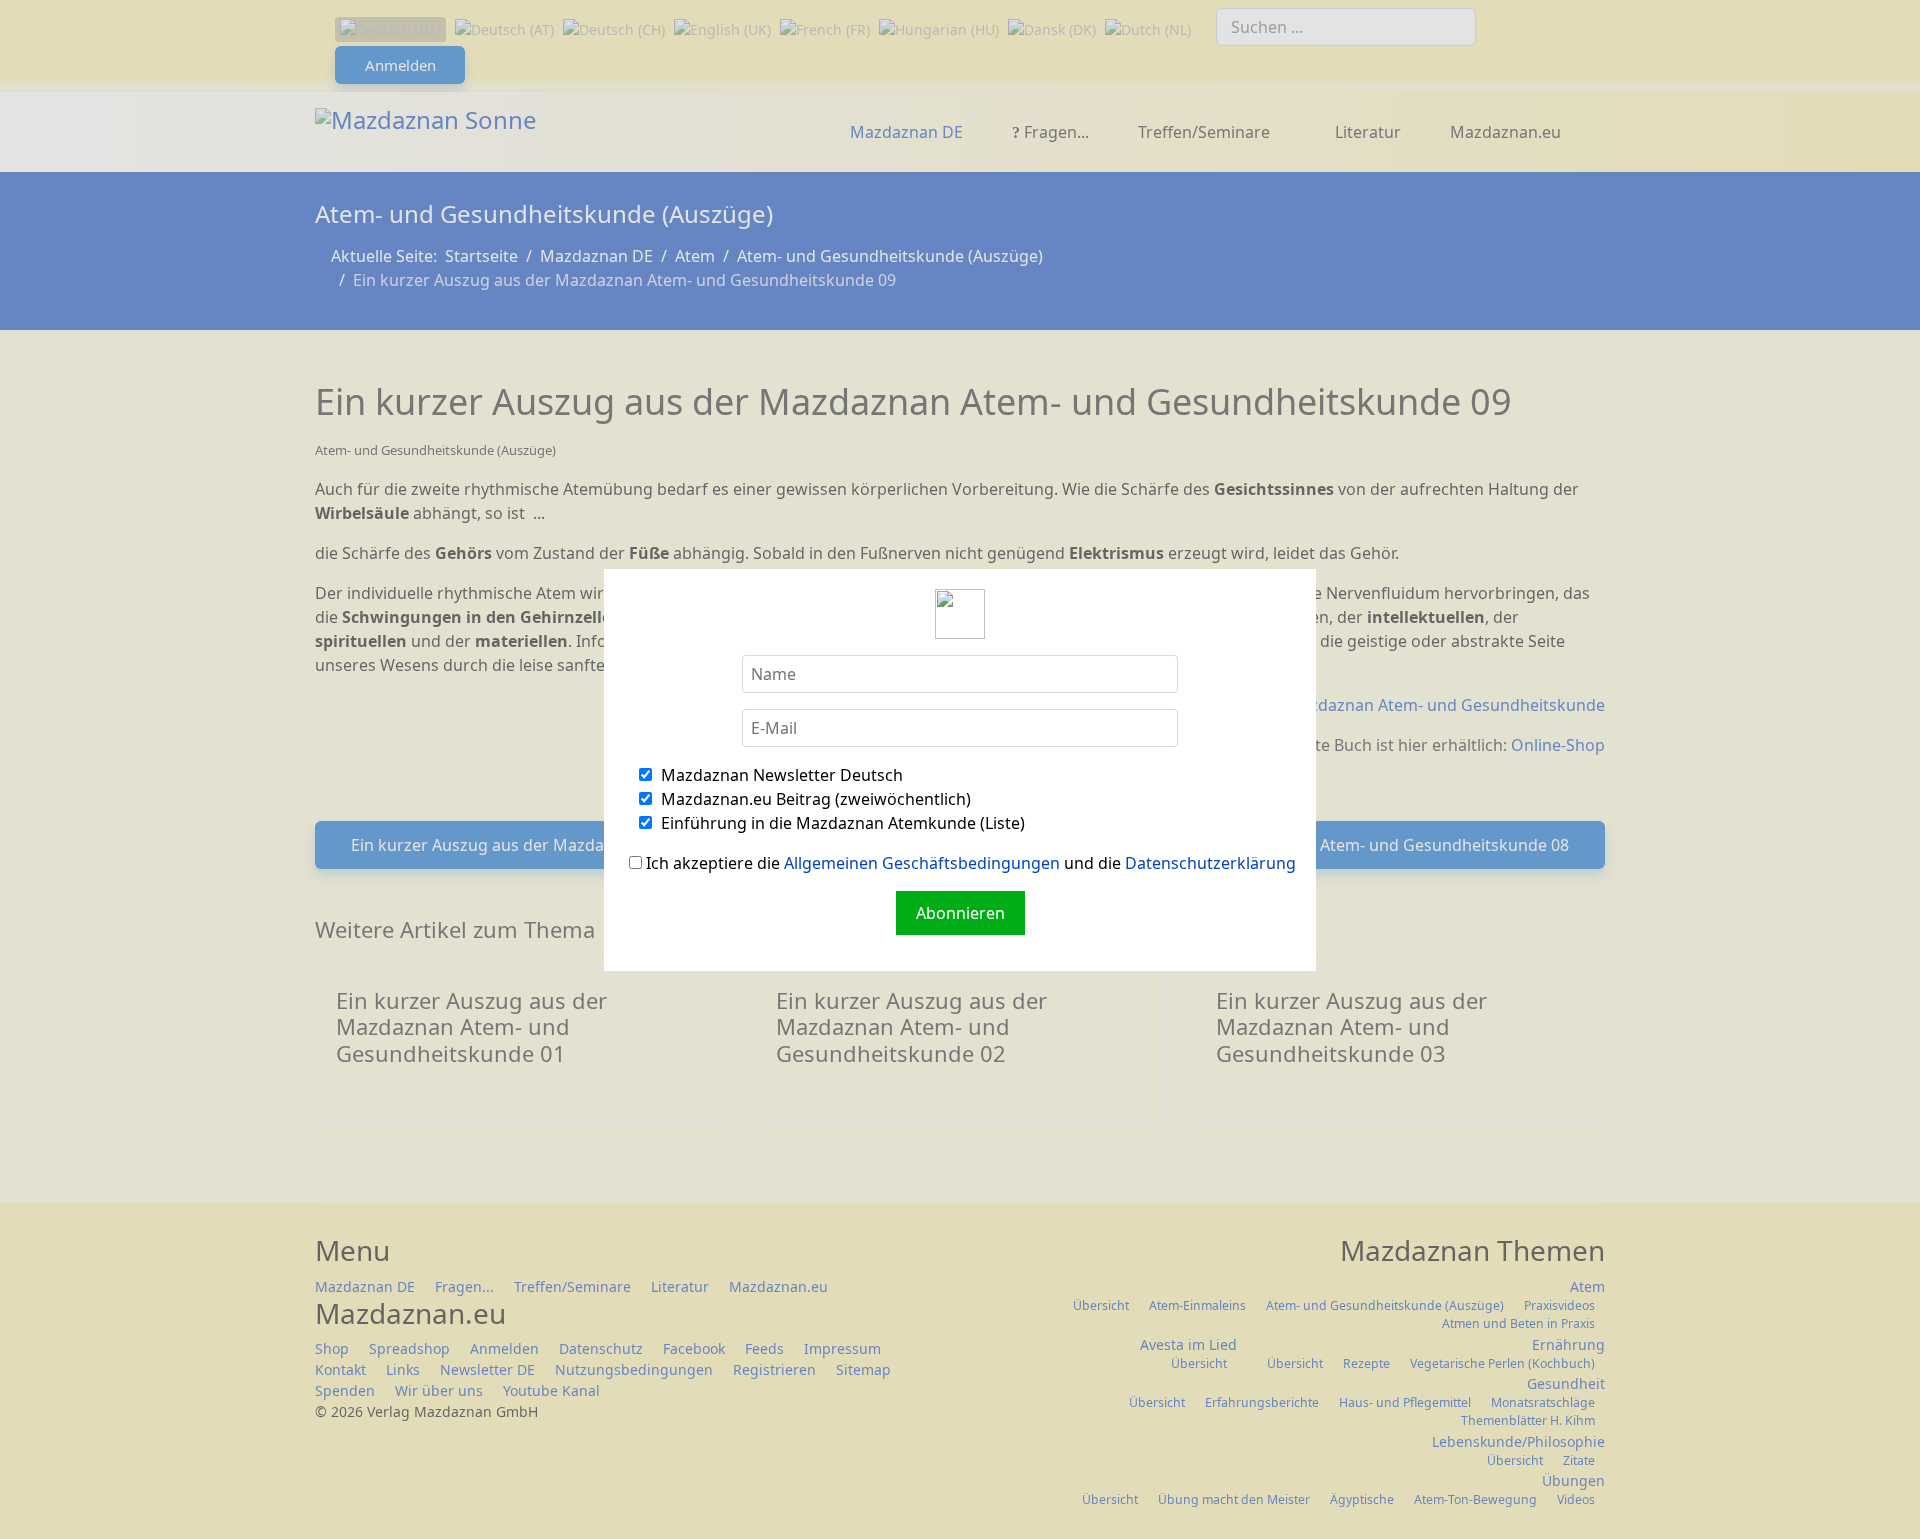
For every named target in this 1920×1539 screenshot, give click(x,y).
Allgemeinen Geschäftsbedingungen (922, 863)
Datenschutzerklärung (1210, 863)
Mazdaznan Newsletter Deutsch (780, 775)
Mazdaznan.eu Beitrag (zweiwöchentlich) (814, 799)
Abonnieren (960, 913)
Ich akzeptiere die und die (969, 863)
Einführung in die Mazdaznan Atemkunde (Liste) (841, 823)
